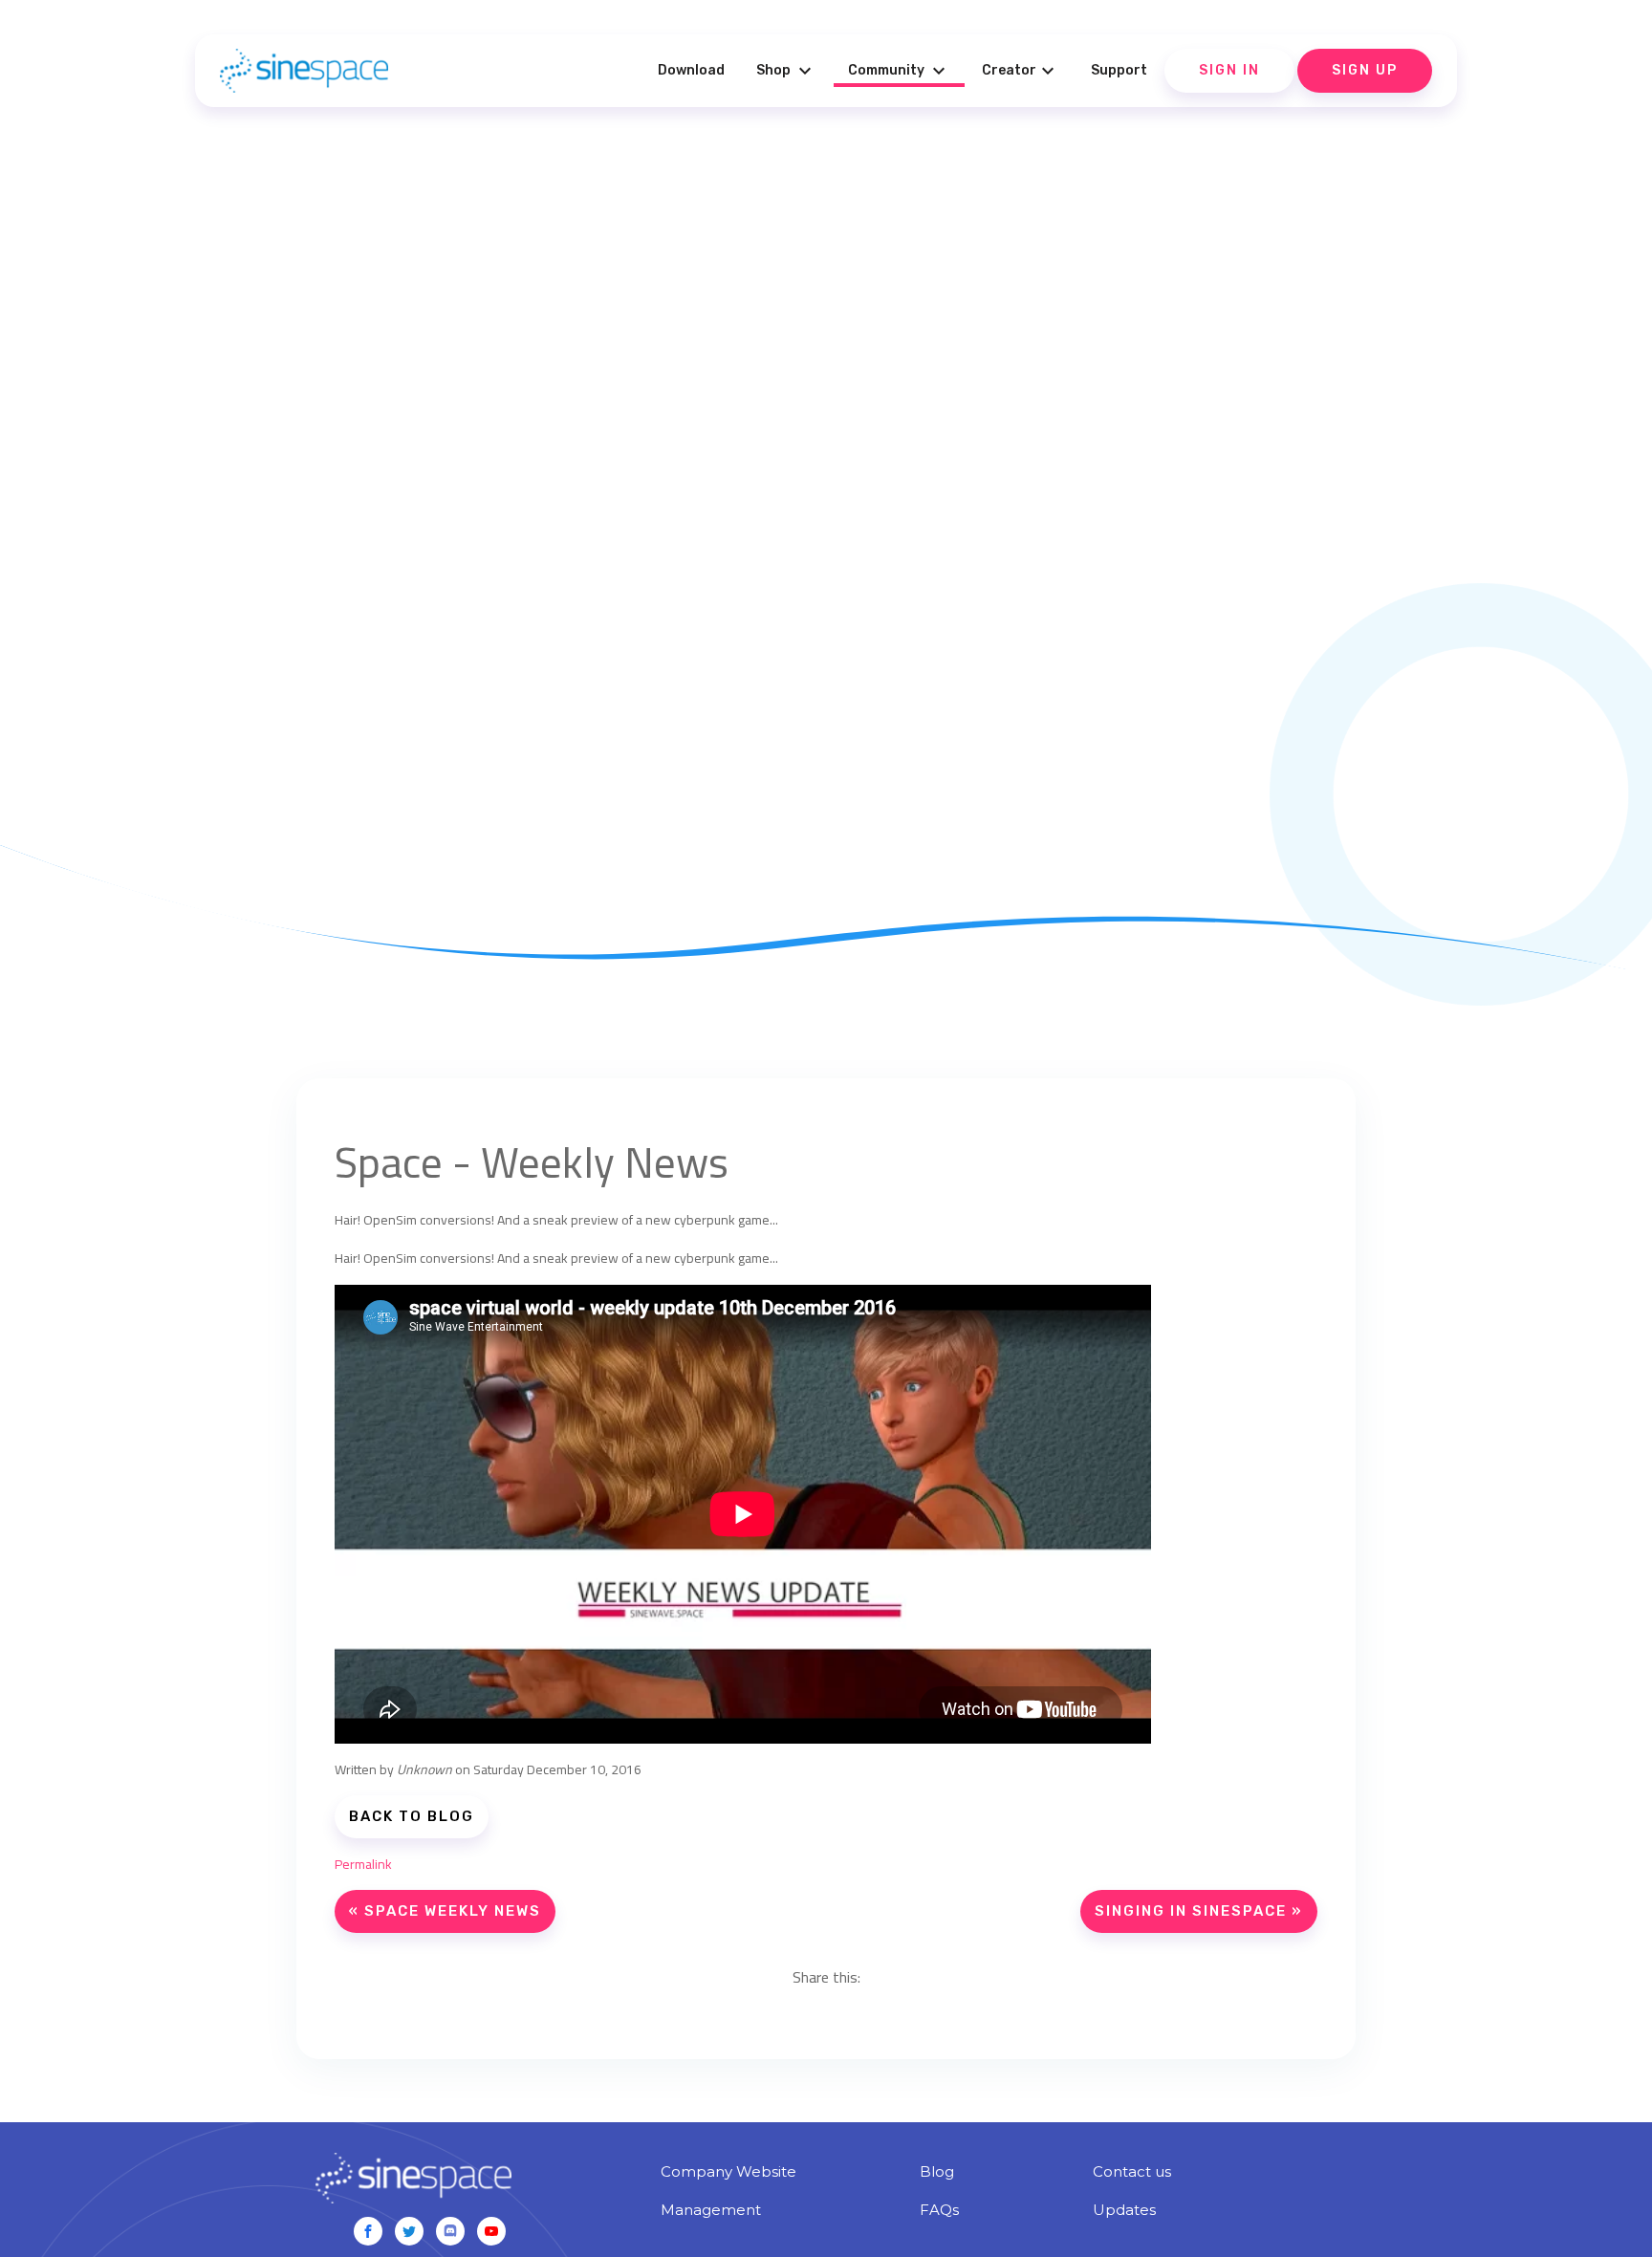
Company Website (728, 2171)
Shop (786, 71)
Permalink (363, 1864)
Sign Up (1365, 70)
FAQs (939, 2210)
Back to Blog (412, 1816)
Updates (1124, 2210)
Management (711, 2210)
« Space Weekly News (445, 1911)
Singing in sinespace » (1199, 1911)
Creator (1021, 71)
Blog (937, 2171)
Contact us (1132, 2171)
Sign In (1229, 70)
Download (691, 70)
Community (899, 71)
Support (1119, 70)
